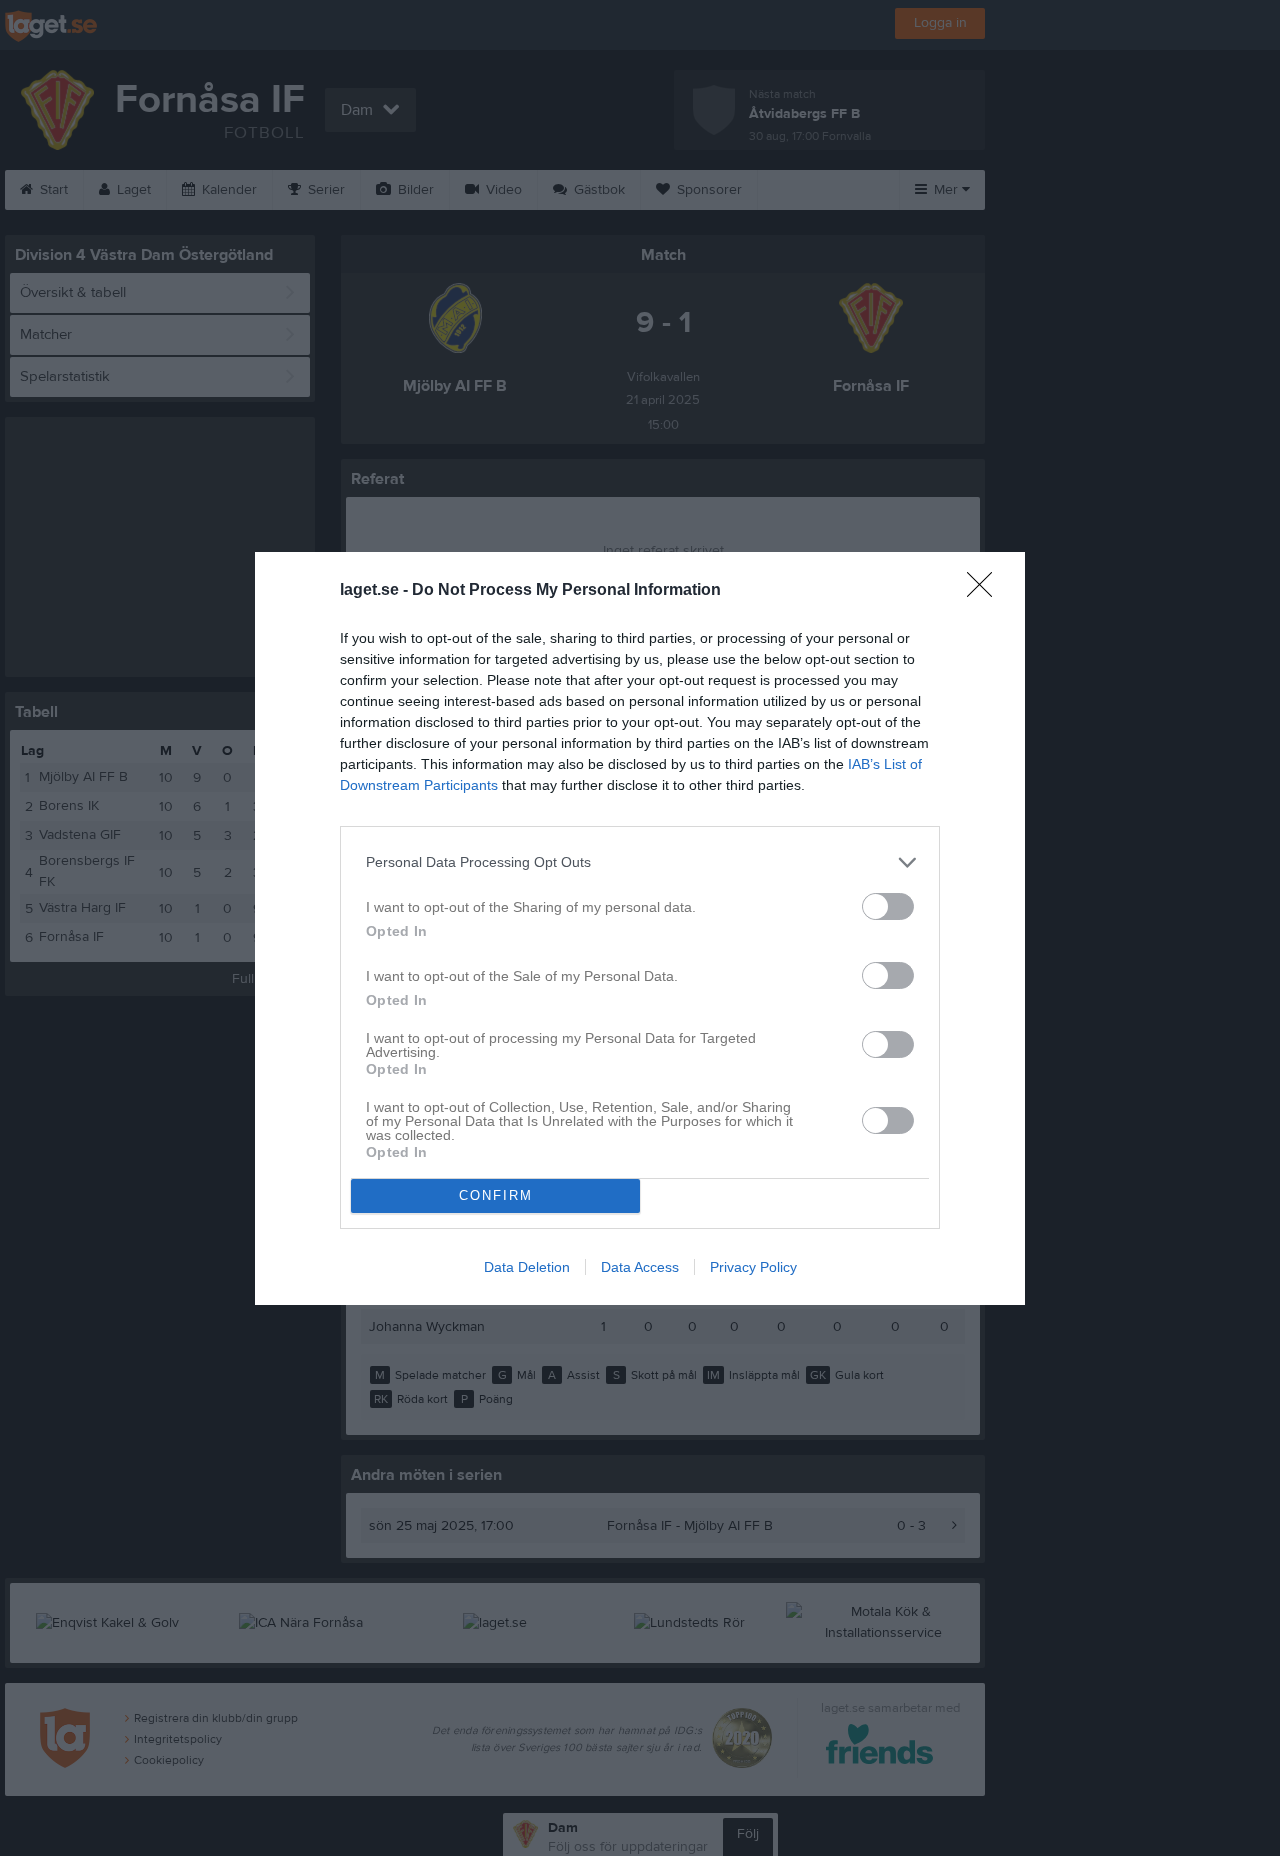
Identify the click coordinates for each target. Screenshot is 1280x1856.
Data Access (640, 1267)
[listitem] (640, 862)
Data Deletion (527, 1267)
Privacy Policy (753, 1267)
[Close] (986, 591)
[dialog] (640, 928)
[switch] (888, 906)
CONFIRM (496, 1195)
